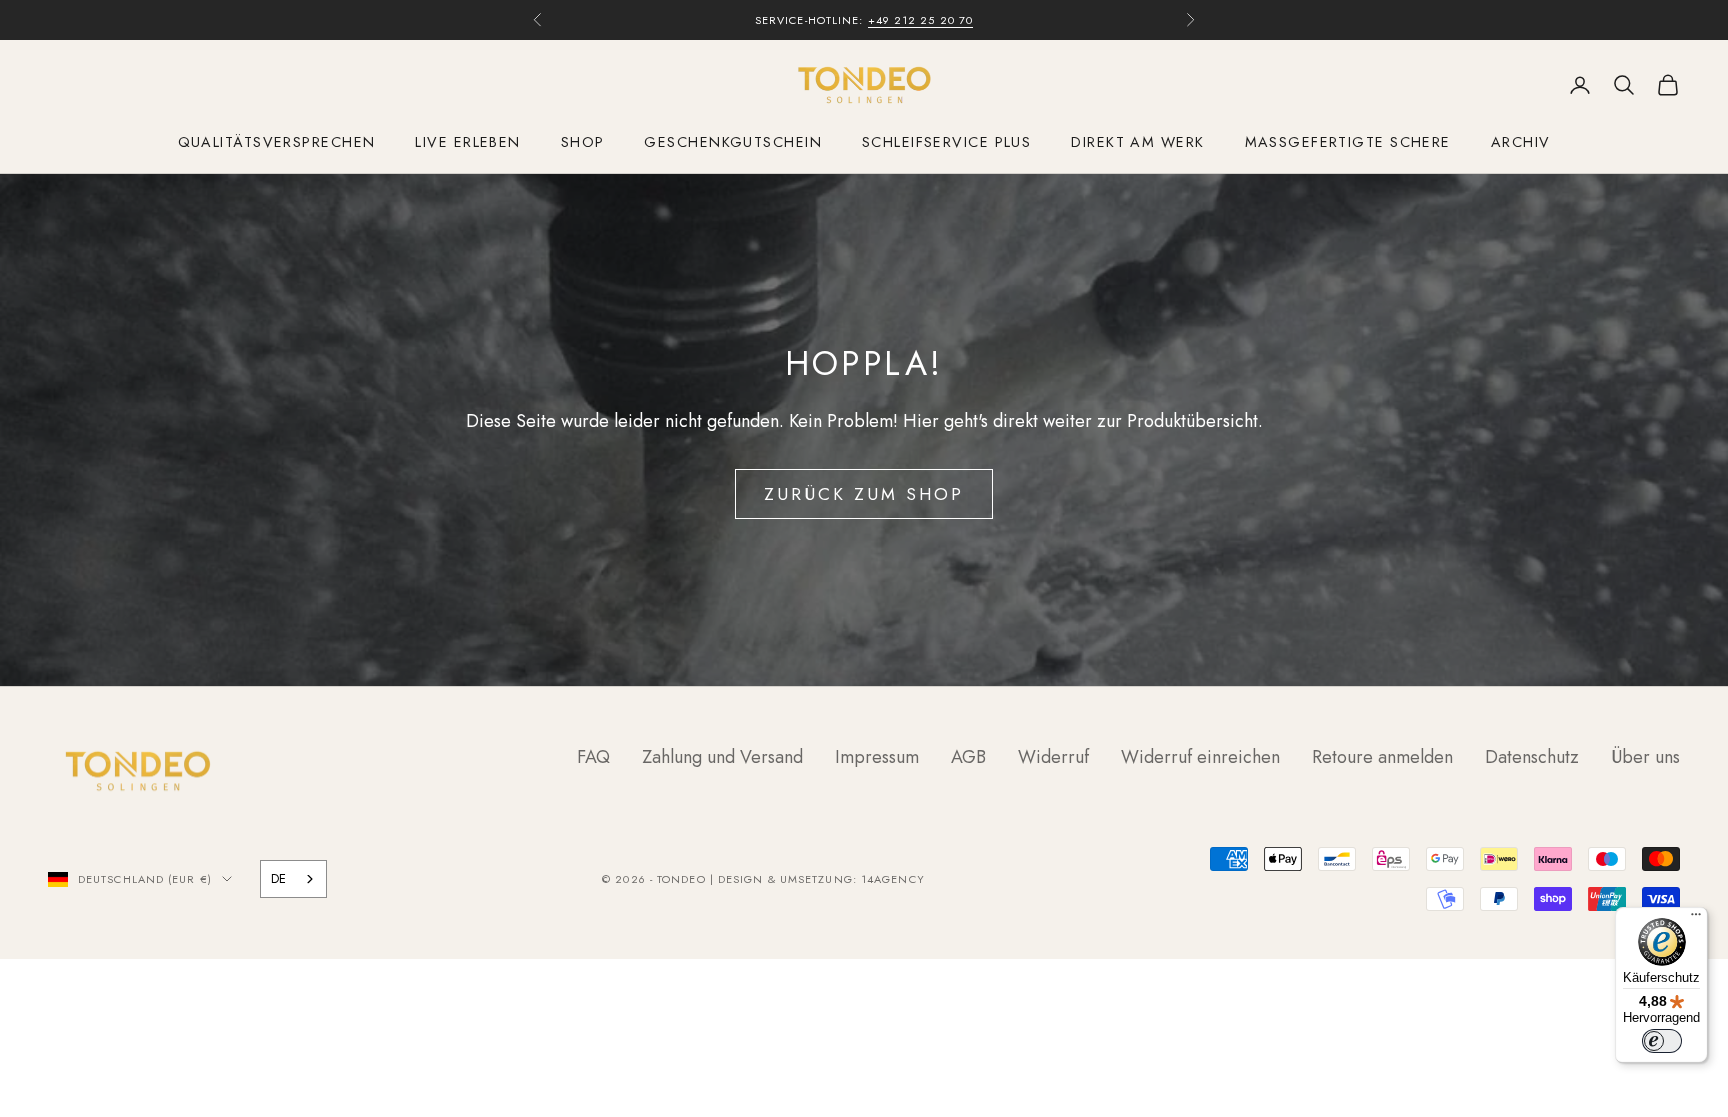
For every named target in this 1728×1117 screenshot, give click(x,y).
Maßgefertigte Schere (1348, 142)
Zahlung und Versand (722, 757)
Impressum (877, 757)
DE (278, 878)
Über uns (1645, 757)
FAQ (593, 757)
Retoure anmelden (1382, 757)
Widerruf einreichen (1200, 757)
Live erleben (467, 142)
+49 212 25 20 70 (921, 20)
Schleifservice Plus (946, 142)
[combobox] (293, 879)
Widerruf (1053, 757)
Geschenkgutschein (732, 142)
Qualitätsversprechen (277, 142)
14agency (893, 879)
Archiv (1521, 142)
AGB (968, 757)
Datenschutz (1532, 757)
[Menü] (1696, 919)
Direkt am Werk (1137, 142)
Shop (583, 142)
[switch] (1662, 1041)
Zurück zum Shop (864, 494)
